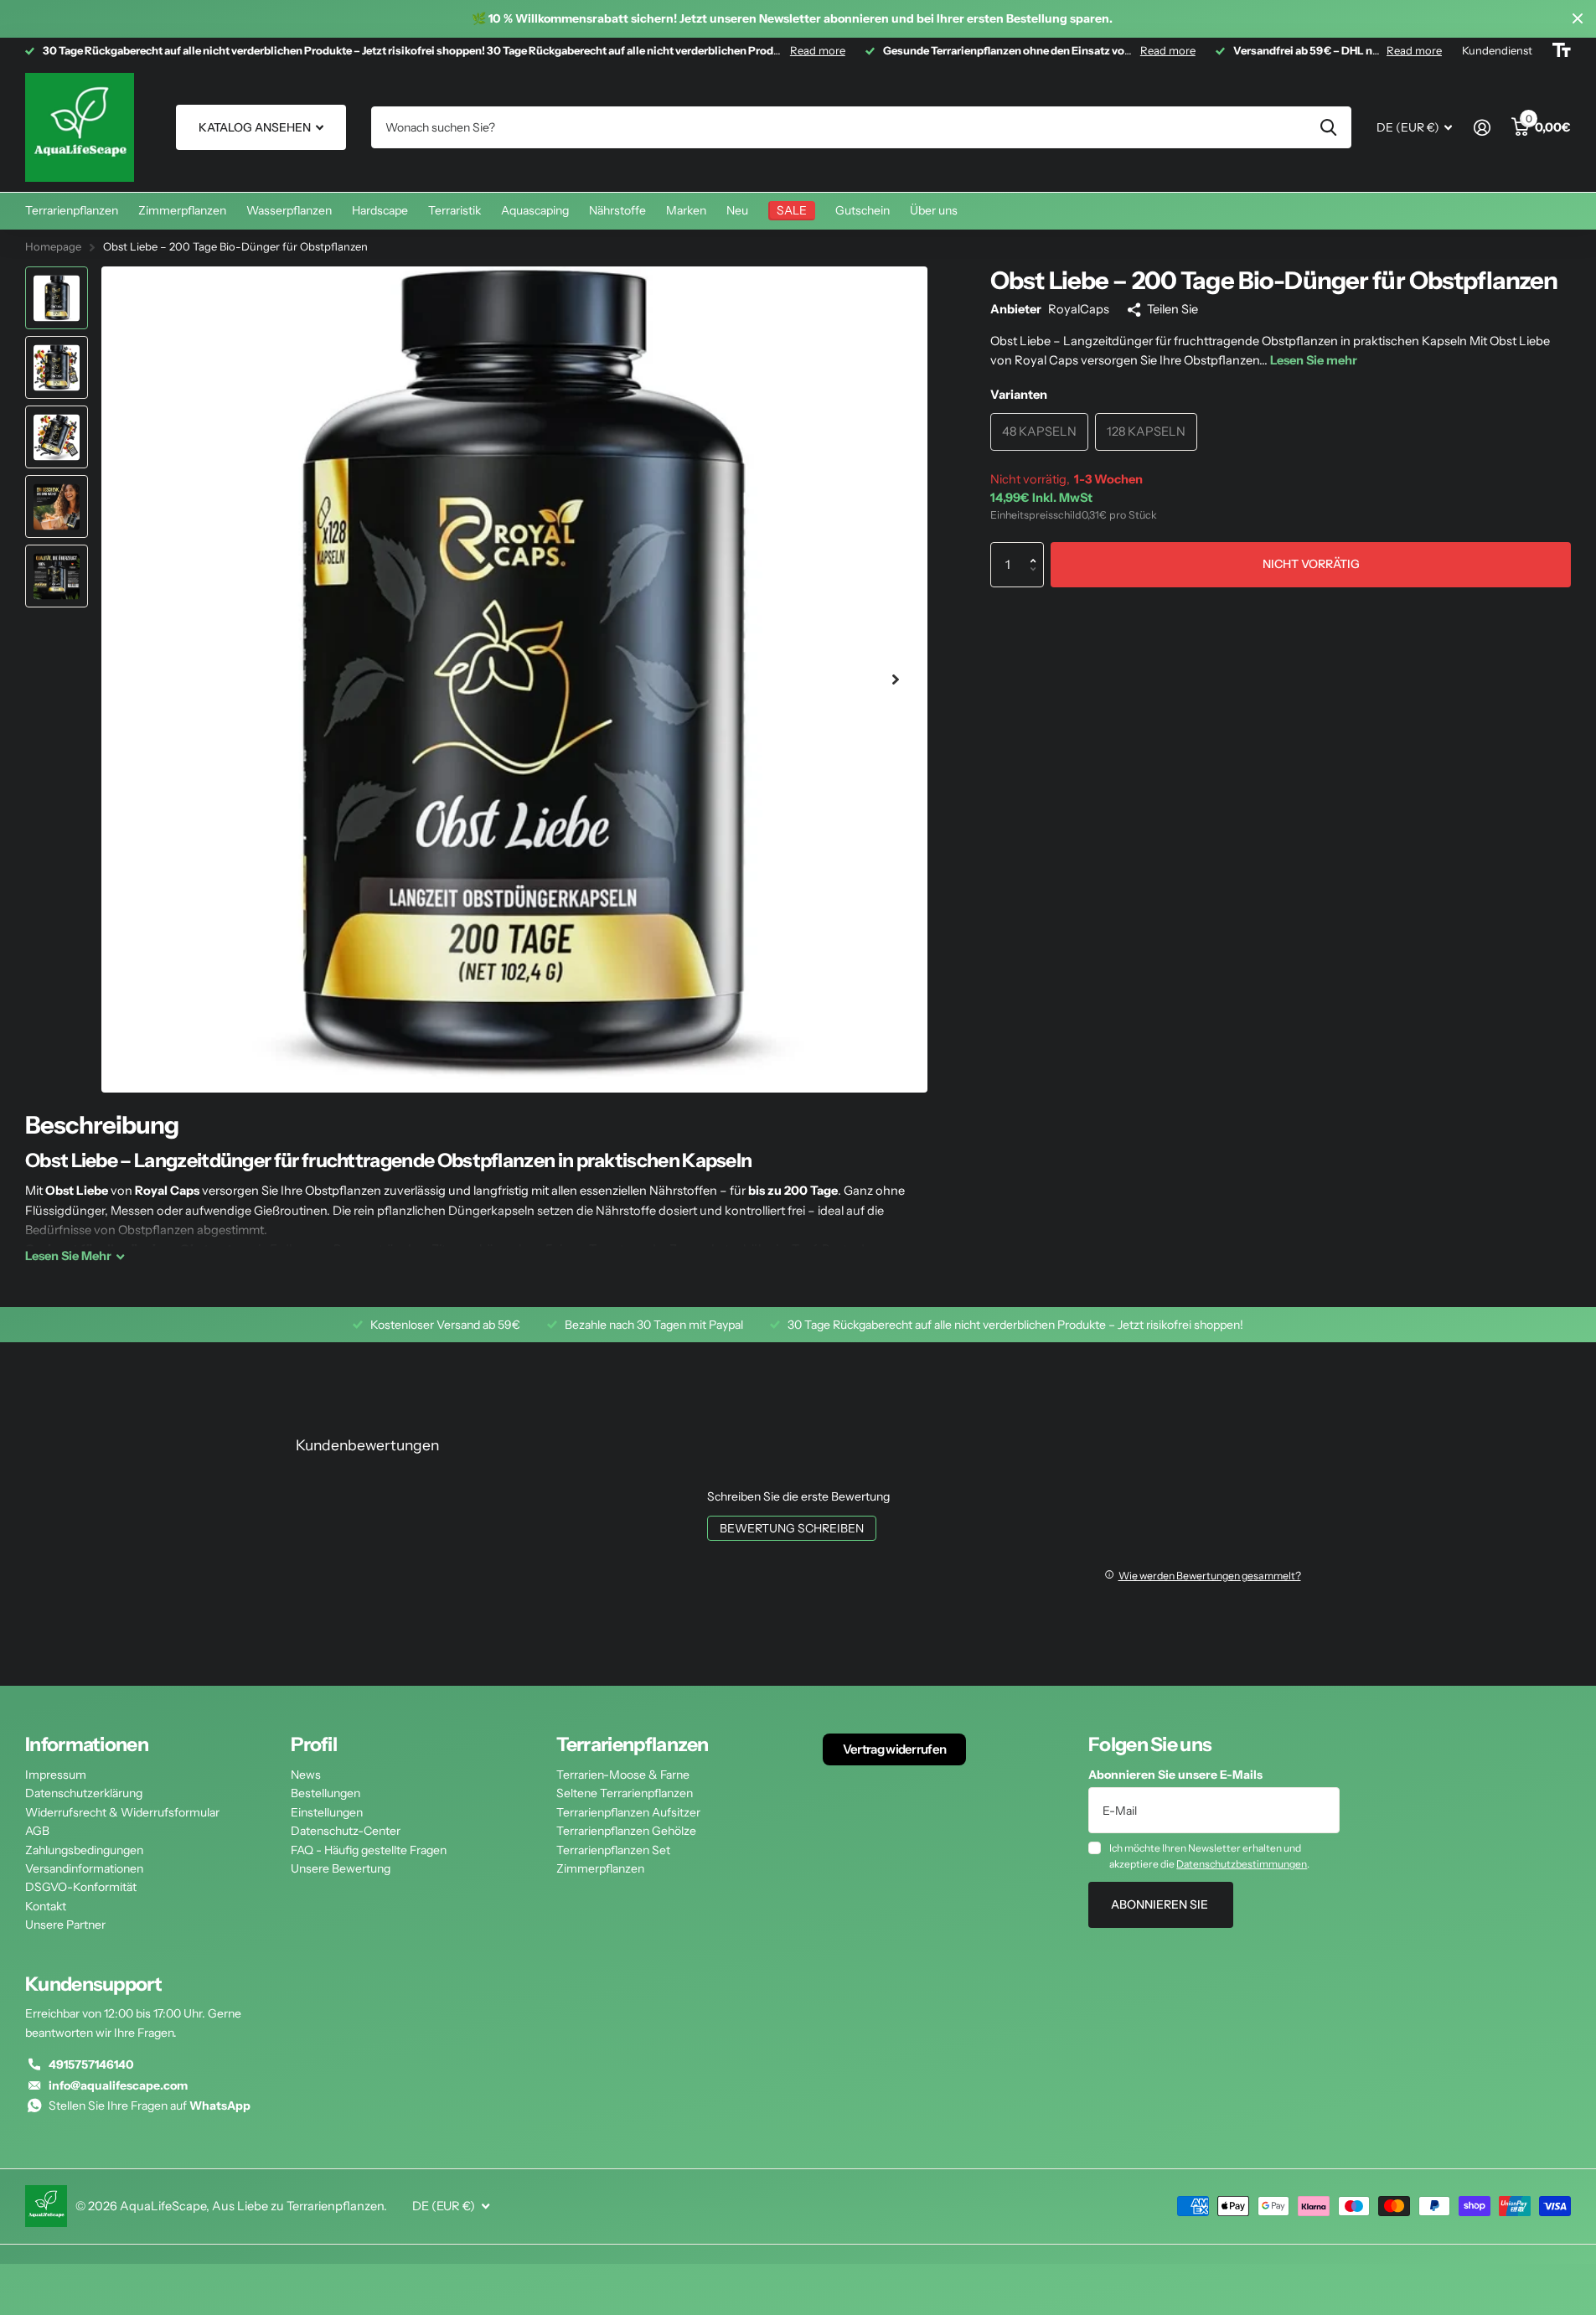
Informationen (87, 1744)
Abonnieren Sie (1161, 1904)
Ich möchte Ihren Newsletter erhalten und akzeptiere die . (1209, 1856)
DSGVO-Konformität (81, 1887)
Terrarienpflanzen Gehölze (626, 1831)
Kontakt (46, 1906)
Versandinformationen (84, 1868)
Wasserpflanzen (289, 210)
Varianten (1019, 395)
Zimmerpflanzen (182, 210)
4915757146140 (91, 2064)
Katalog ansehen (256, 127)
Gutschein (863, 210)
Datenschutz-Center (346, 1831)
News (306, 1775)
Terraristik (455, 210)
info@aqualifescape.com (118, 2085)
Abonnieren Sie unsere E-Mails (1175, 1775)
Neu (737, 210)
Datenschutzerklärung (84, 1793)
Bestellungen (325, 1793)
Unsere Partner (65, 1925)
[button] (1037, 549)
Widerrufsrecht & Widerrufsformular (122, 1812)
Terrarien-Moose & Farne (623, 1775)
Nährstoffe (617, 210)
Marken (686, 210)
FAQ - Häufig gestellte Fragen (369, 1850)
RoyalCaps (1079, 309)
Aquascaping (535, 210)
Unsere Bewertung (341, 1868)
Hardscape (380, 210)
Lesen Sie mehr (1314, 360)
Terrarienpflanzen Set (613, 1850)
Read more (818, 50)
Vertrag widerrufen (895, 1749)
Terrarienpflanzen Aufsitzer (628, 1812)
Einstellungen (327, 1812)
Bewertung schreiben (792, 1528)
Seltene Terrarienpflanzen (625, 1793)
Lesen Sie (68, 1256)
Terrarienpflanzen (72, 210)
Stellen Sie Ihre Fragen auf (150, 2106)
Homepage (53, 246)
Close (1578, 19)
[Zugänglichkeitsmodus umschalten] (1562, 50)
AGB (37, 1831)
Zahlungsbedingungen (84, 1850)
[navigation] (57, 298)
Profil (314, 1744)
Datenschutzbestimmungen (1242, 1864)
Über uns (934, 210)
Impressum (56, 1775)
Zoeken (1328, 127)
